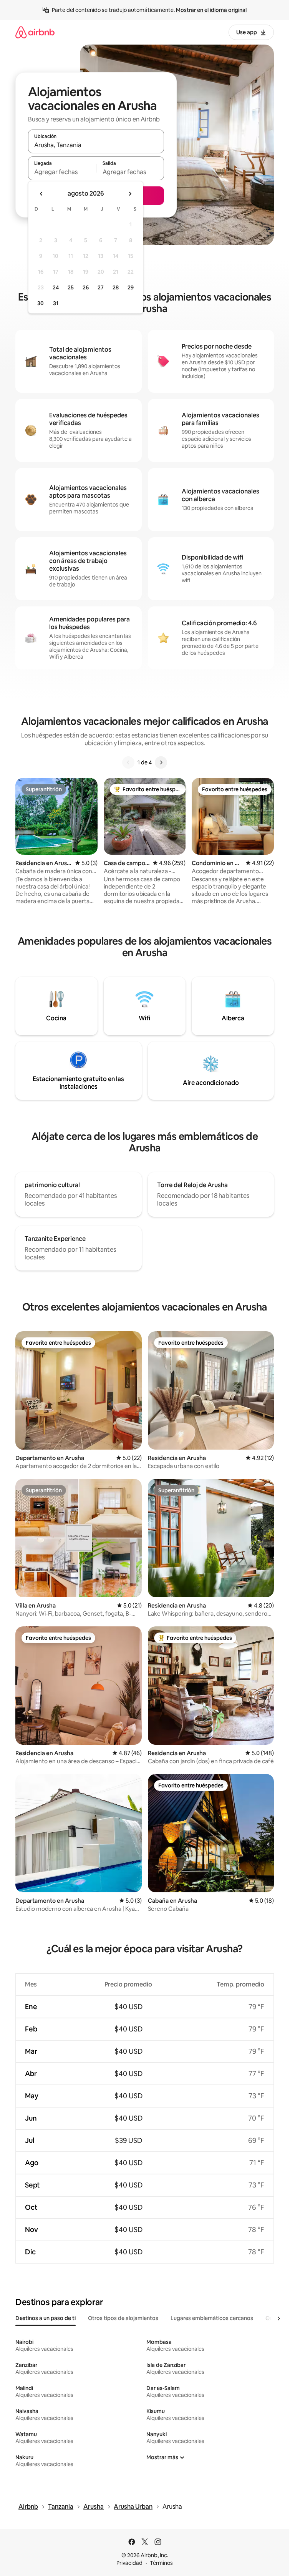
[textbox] (62, 172)
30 (41, 303)
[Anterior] (128, 762)
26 (86, 287)
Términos (161, 2563)
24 (56, 287)
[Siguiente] (161, 762)
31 (56, 303)
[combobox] (96, 145)
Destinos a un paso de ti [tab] (46, 2318)
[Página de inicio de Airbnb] (35, 32)
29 (131, 287)
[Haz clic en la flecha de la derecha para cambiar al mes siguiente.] (130, 194)
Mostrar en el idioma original (211, 10)
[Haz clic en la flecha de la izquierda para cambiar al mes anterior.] (41, 194)
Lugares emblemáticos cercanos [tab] (212, 2318)
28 (116, 287)
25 (71, 287)
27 (101, 287)
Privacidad (129, 2563)
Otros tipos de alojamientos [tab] (123, 2318)
